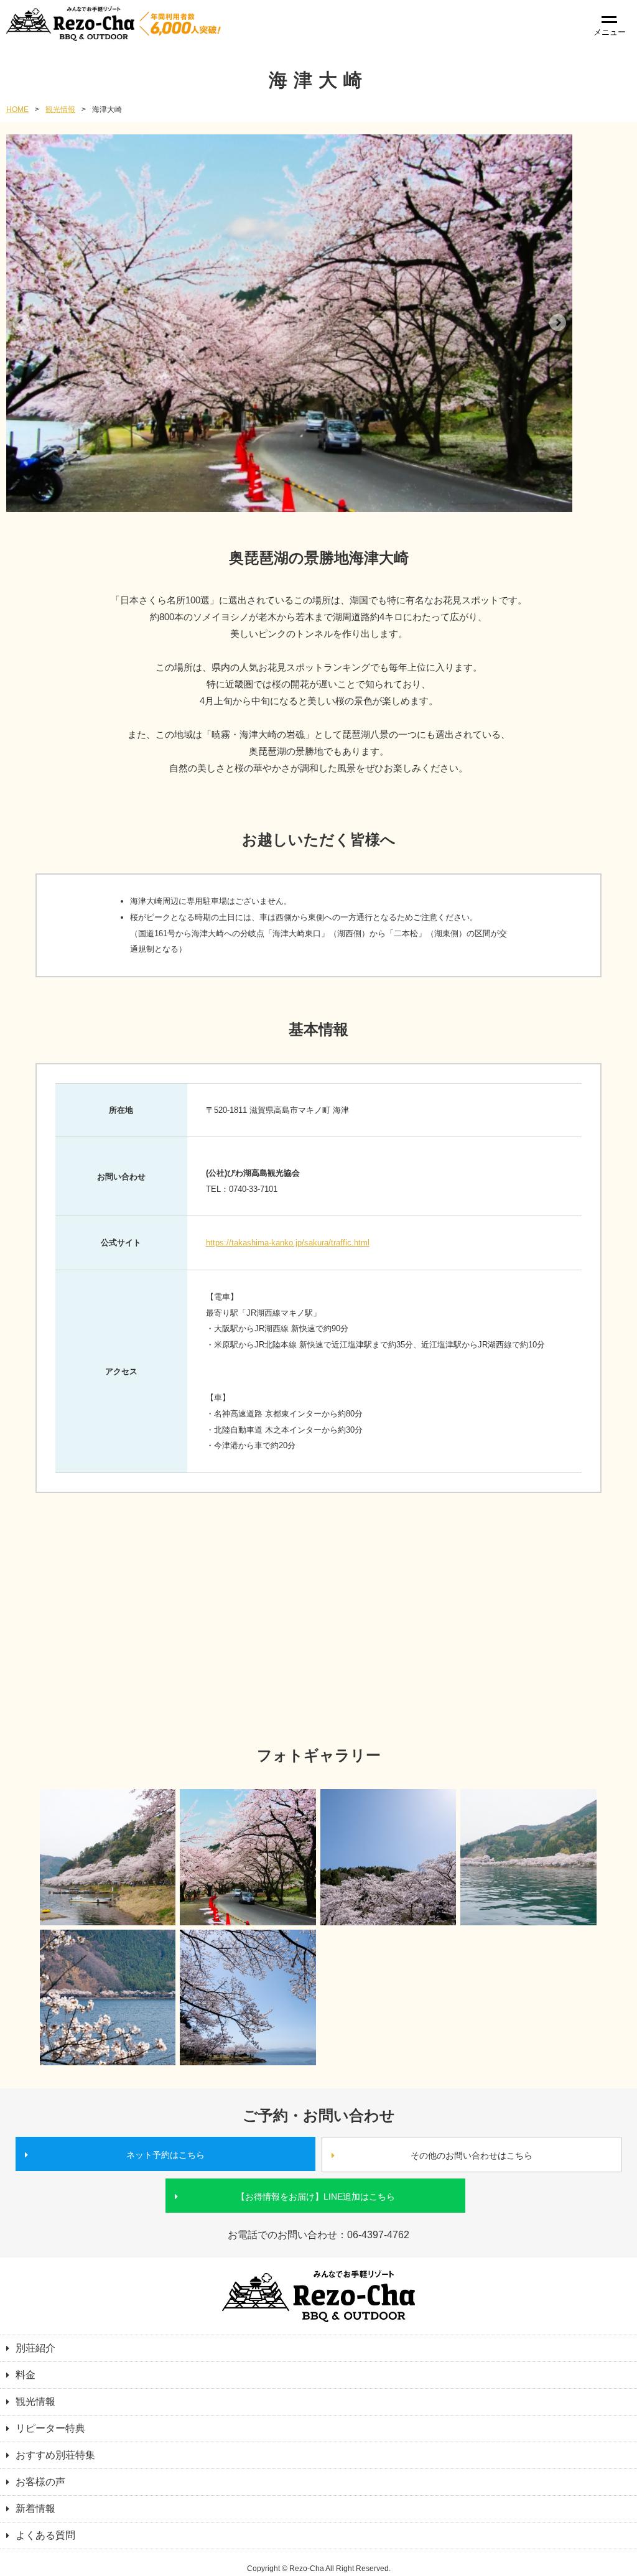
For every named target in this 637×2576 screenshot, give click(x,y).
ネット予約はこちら (165, 2155)
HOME (17, 109)
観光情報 (60, 109)
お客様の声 (40, 2482)
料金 (26, 2375)
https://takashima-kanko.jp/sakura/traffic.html (288, 1243)
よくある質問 (45, 2535)
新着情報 (35, 2509)
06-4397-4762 (378, 2235)
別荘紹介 (35, 2348)
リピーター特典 (50, 2428)
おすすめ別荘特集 (55, 2455)
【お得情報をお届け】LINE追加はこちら (316, 2197)
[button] (21, 323)
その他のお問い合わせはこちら (472, 2155)
